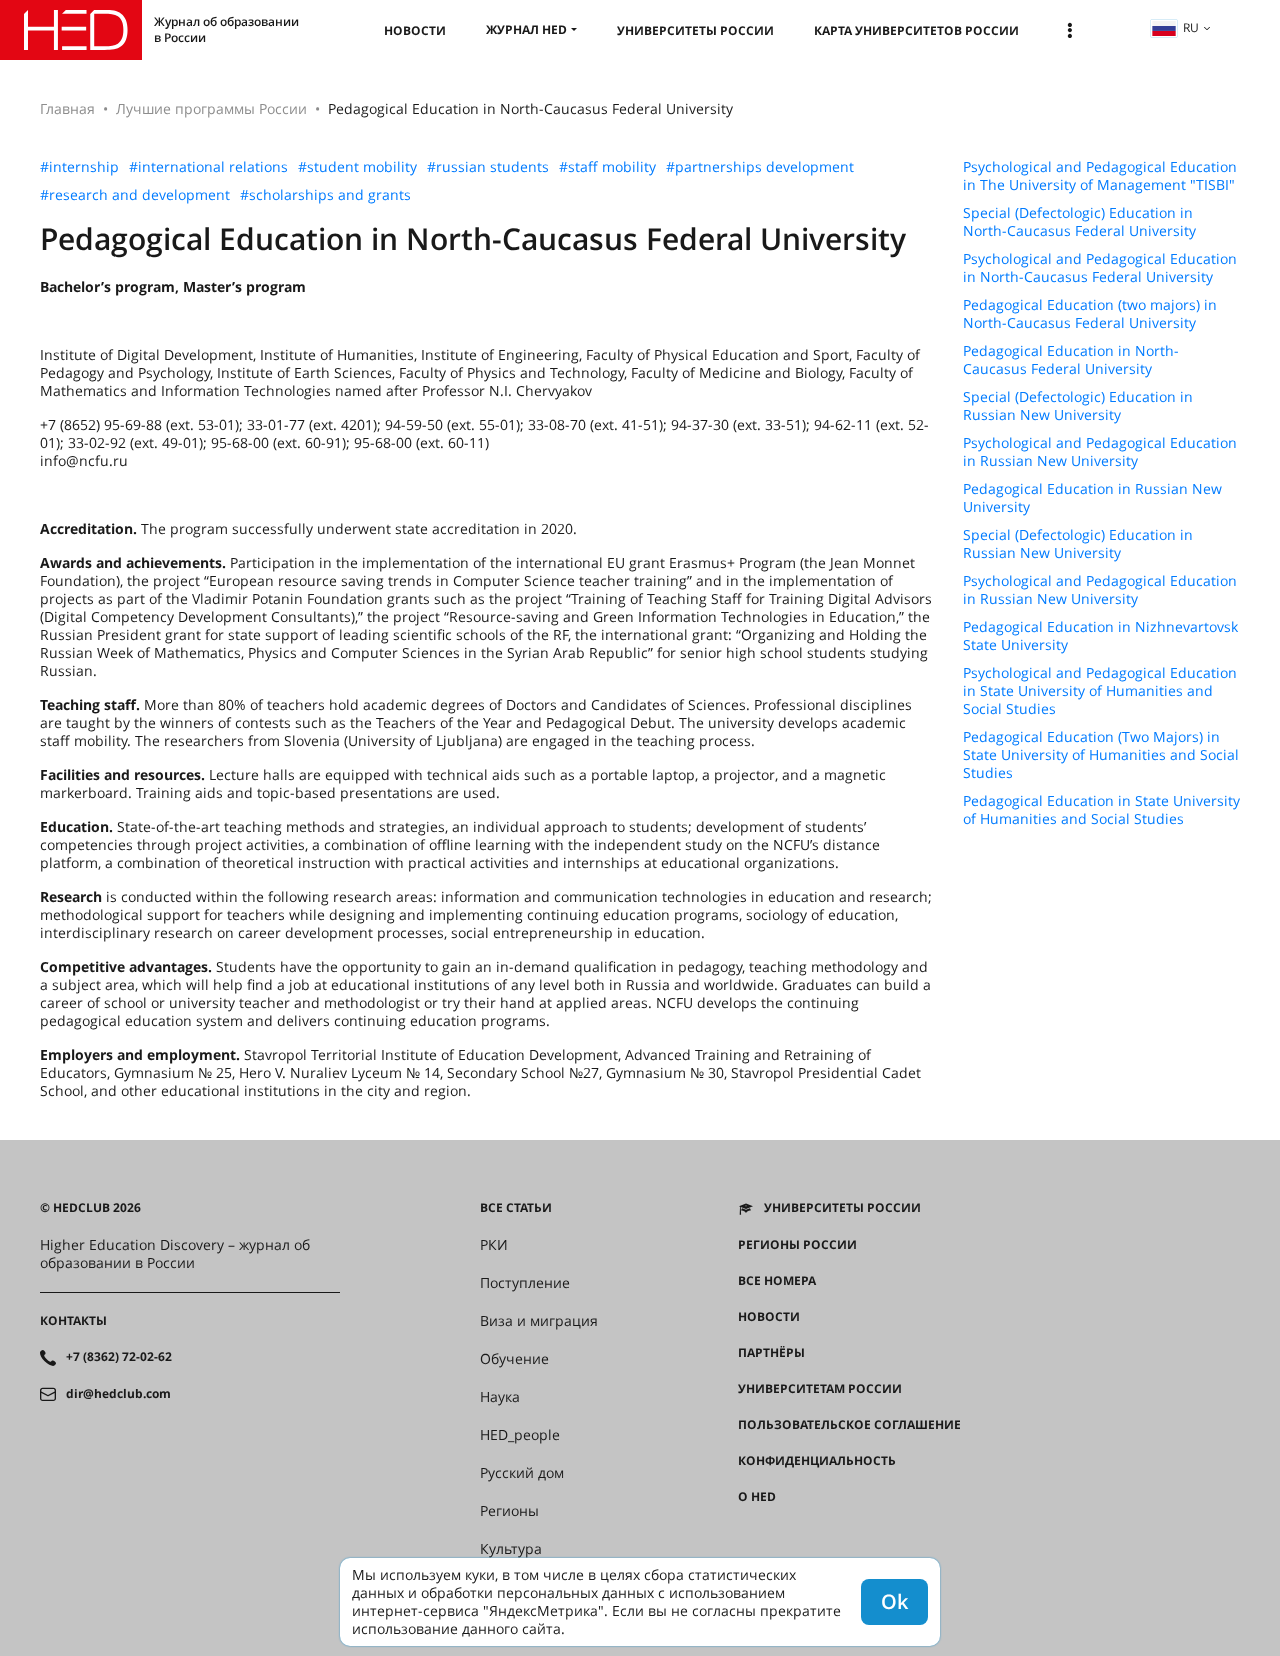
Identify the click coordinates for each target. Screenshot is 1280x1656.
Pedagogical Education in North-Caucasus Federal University (1071, 360)
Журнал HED (526, 29)
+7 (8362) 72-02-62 (119, 1357)
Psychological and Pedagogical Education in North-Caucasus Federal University (1100, 268)
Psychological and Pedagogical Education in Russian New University (1100, 452)
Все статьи (516, 1208)
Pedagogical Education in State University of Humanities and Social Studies (1101, 810)
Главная (67, 108)
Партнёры (771, 1353)
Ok (894, 1601)
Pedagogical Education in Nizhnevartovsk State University (1100, 636)
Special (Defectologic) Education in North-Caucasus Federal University (1079, 222)
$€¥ (748, 1533)
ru (1191, 27)
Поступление (525, 1283)
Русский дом (522, 1473)
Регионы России (797, 1245)
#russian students (488, 167)
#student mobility (357, 167)
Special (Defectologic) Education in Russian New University (1078, 406)
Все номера (777, 1281)
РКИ (494, 1245)
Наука (500, 1397)
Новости (415, 30)
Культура (511, 1549)
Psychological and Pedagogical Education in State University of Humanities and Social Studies (1100, 691)
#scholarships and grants (325, 195)
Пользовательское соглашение (849, 1425)
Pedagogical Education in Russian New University (1092, 498)
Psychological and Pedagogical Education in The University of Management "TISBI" (1100, 176)
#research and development (135, 195)
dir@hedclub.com (118, 1394)
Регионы (509, 1511)
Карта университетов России (916, 30)
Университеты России (695, 30)
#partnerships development (760, 167)
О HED (757, 1497)
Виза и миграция (539, 1321)
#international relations (208, 167)
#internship (79, 167)
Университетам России (820, 1389)
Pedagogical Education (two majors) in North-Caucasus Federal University (1090, 314)
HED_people (520, 1435)
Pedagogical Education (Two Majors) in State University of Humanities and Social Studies (1101, 755)
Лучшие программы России (211, 108)
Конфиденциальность (817, 1461)
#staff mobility (607, 167)
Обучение (514, 1359)
